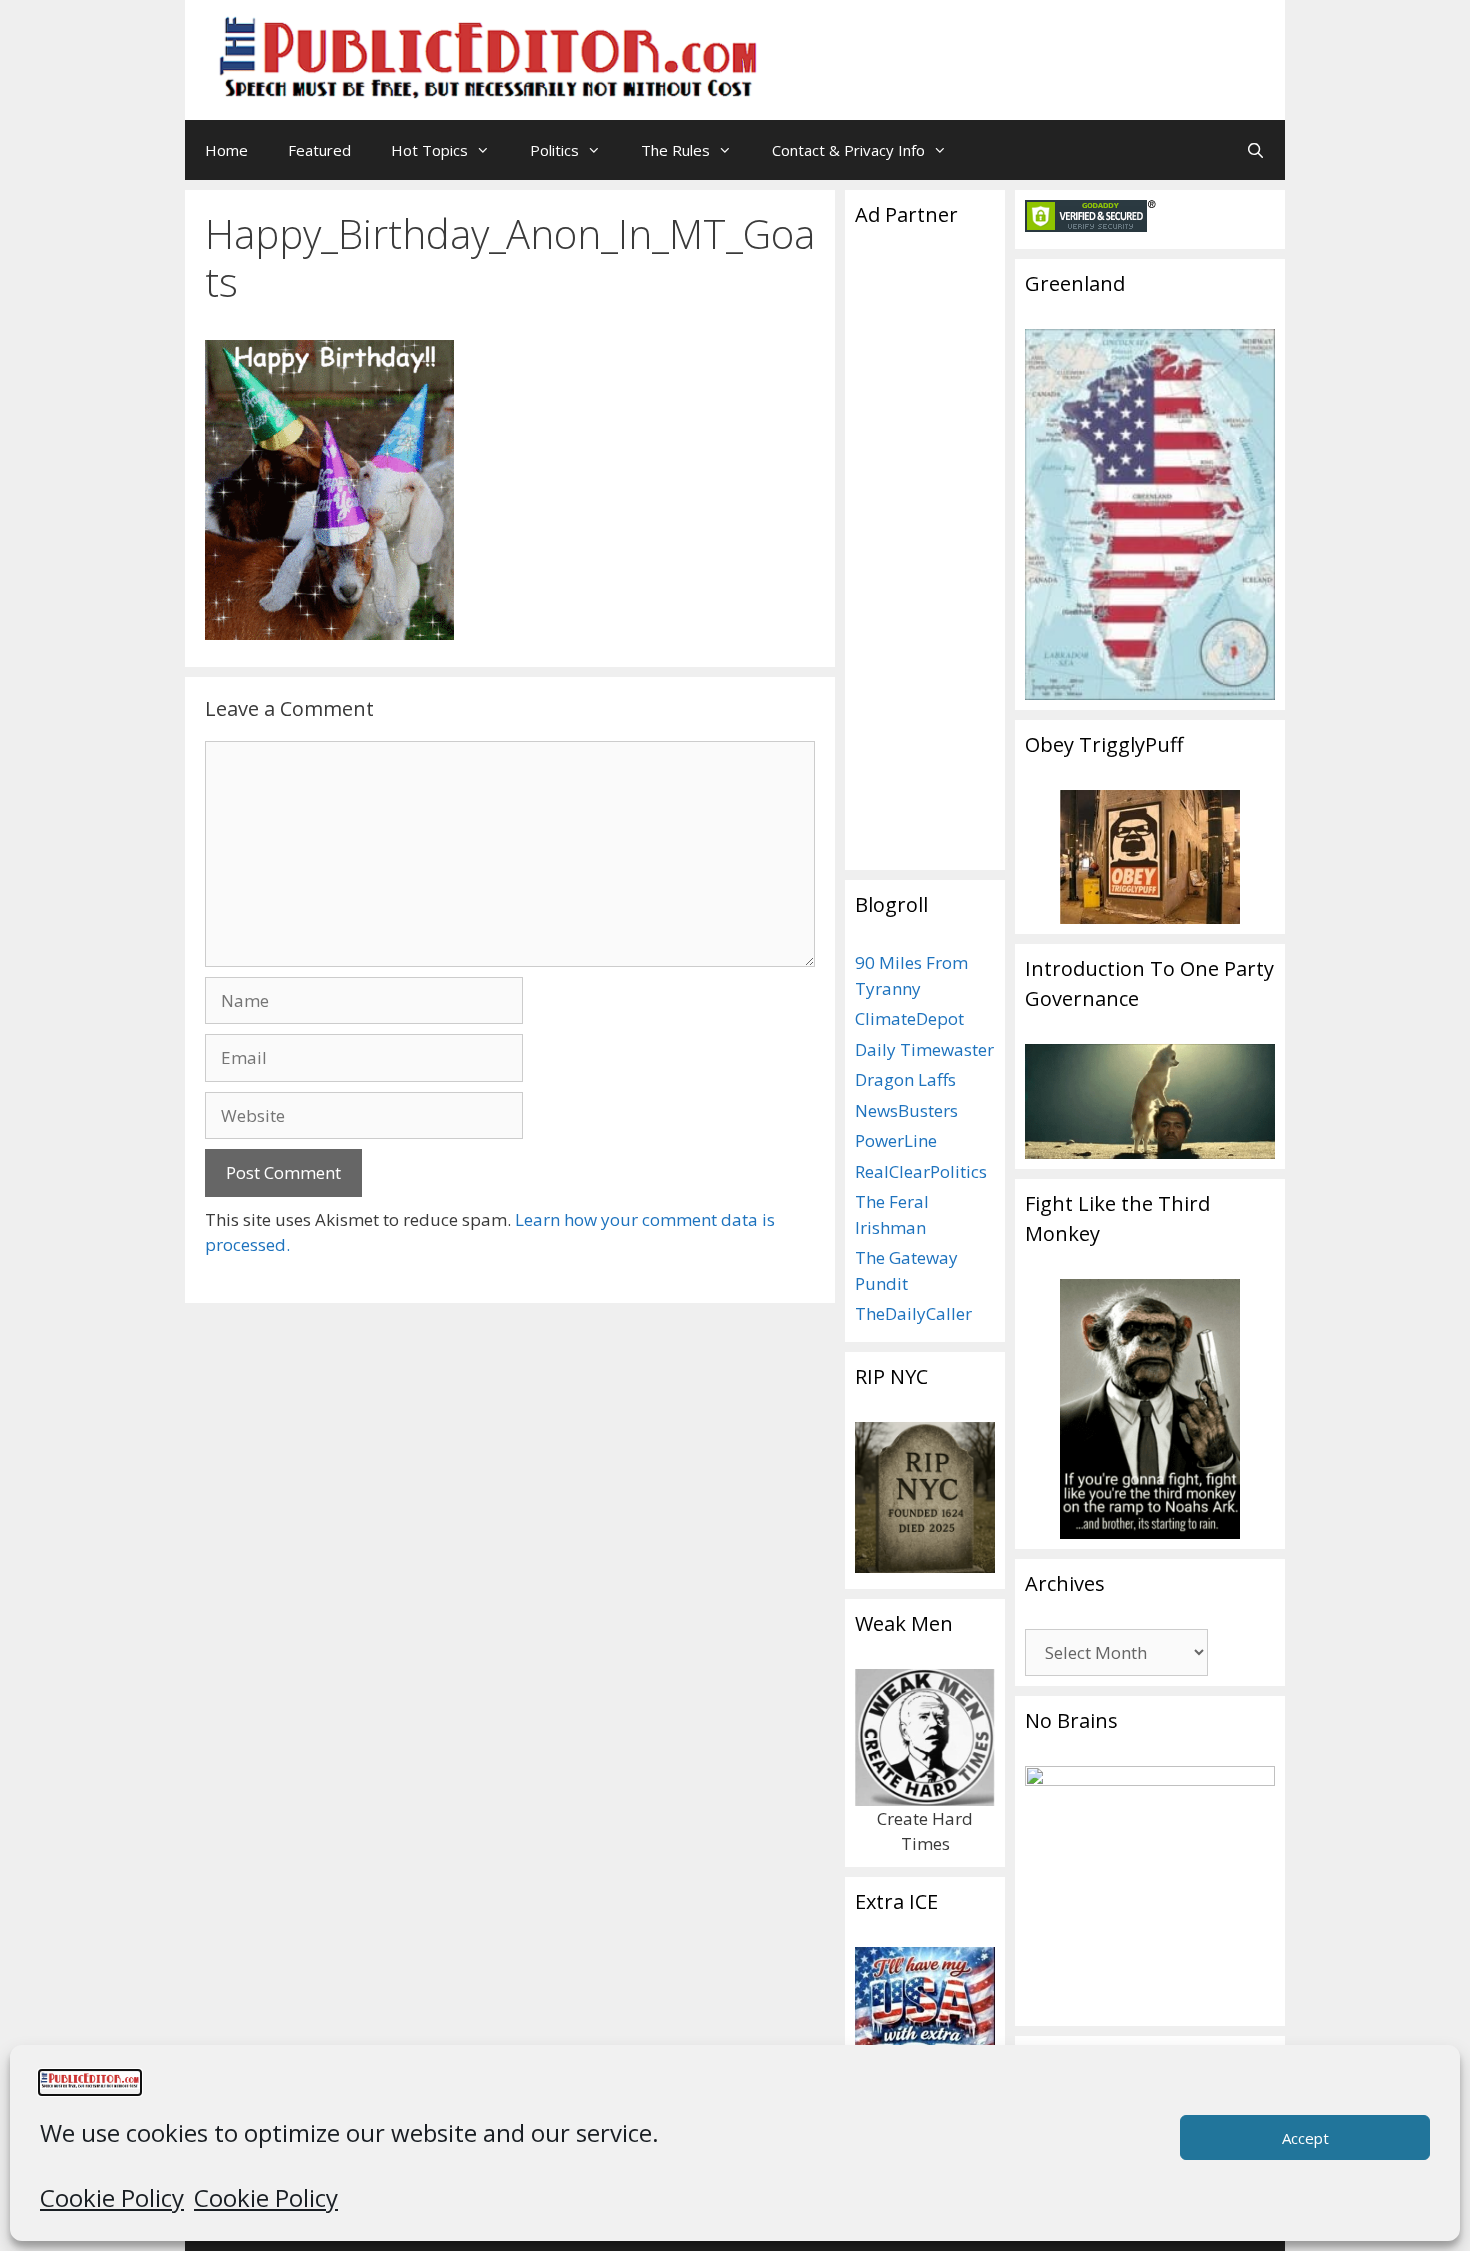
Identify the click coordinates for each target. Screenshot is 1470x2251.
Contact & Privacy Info (848, 150)
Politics (554, 150)
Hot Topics (429, 150)
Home (226, 150)
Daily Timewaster (924, 1049)
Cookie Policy (112, 2197)
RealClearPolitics (921, 1171)
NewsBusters (906, 1110)
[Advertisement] (1021, 45)
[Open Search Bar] (1255, 150)
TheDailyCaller (913, 1313)
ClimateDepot (909, 1018)
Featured (319, 150)
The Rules (675, 150)
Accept (1305, 2138)
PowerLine (896, 1140)
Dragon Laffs (905, 1079)
